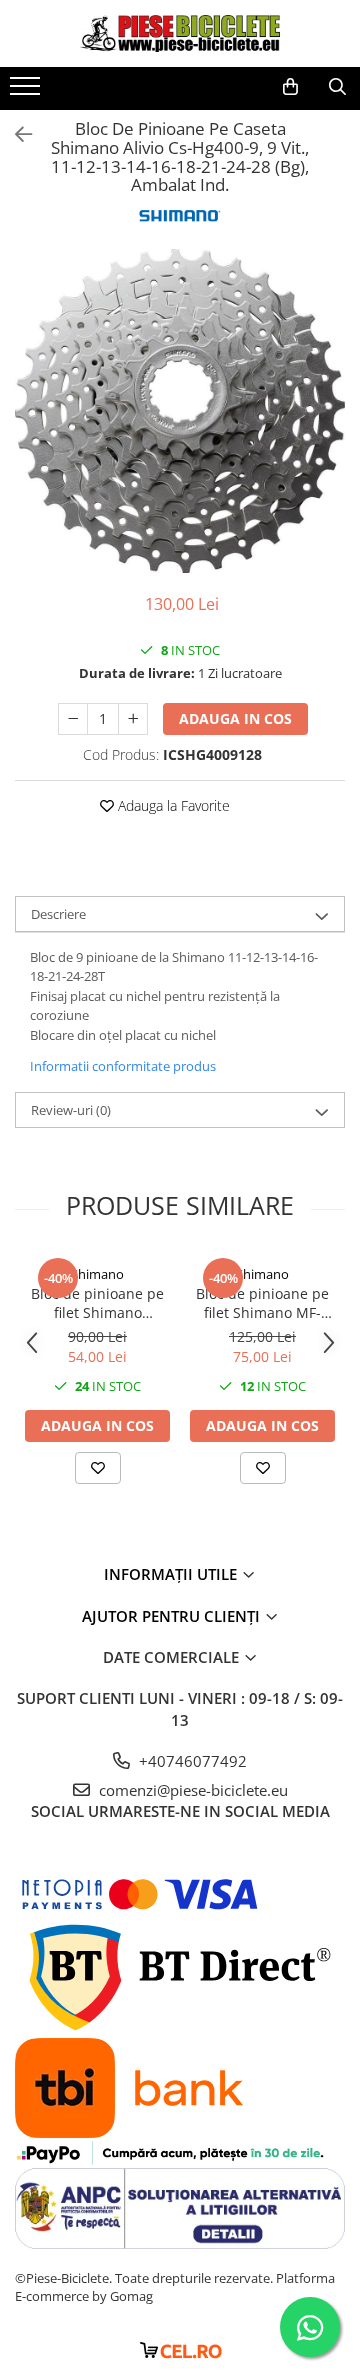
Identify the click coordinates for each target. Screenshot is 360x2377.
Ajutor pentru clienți (173, 1616)
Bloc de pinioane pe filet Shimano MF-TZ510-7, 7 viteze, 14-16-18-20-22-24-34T (262, 1303)
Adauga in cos (235, 718)
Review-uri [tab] (71, 1110)
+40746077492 (191, 1761)
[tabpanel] (180, 411)
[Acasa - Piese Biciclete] (180, 33)
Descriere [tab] (58, 914)
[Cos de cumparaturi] (290, 87)
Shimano (97, 1274)
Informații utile (172, 1574)
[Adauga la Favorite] (98, 1468)
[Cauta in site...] (337, 87)
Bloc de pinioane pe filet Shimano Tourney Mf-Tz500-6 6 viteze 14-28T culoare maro (98, 1303)
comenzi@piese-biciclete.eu (191, 1790)
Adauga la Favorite (172, 805)
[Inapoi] (15, 134)
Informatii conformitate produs (123, 1066)
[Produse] (27, 92)
